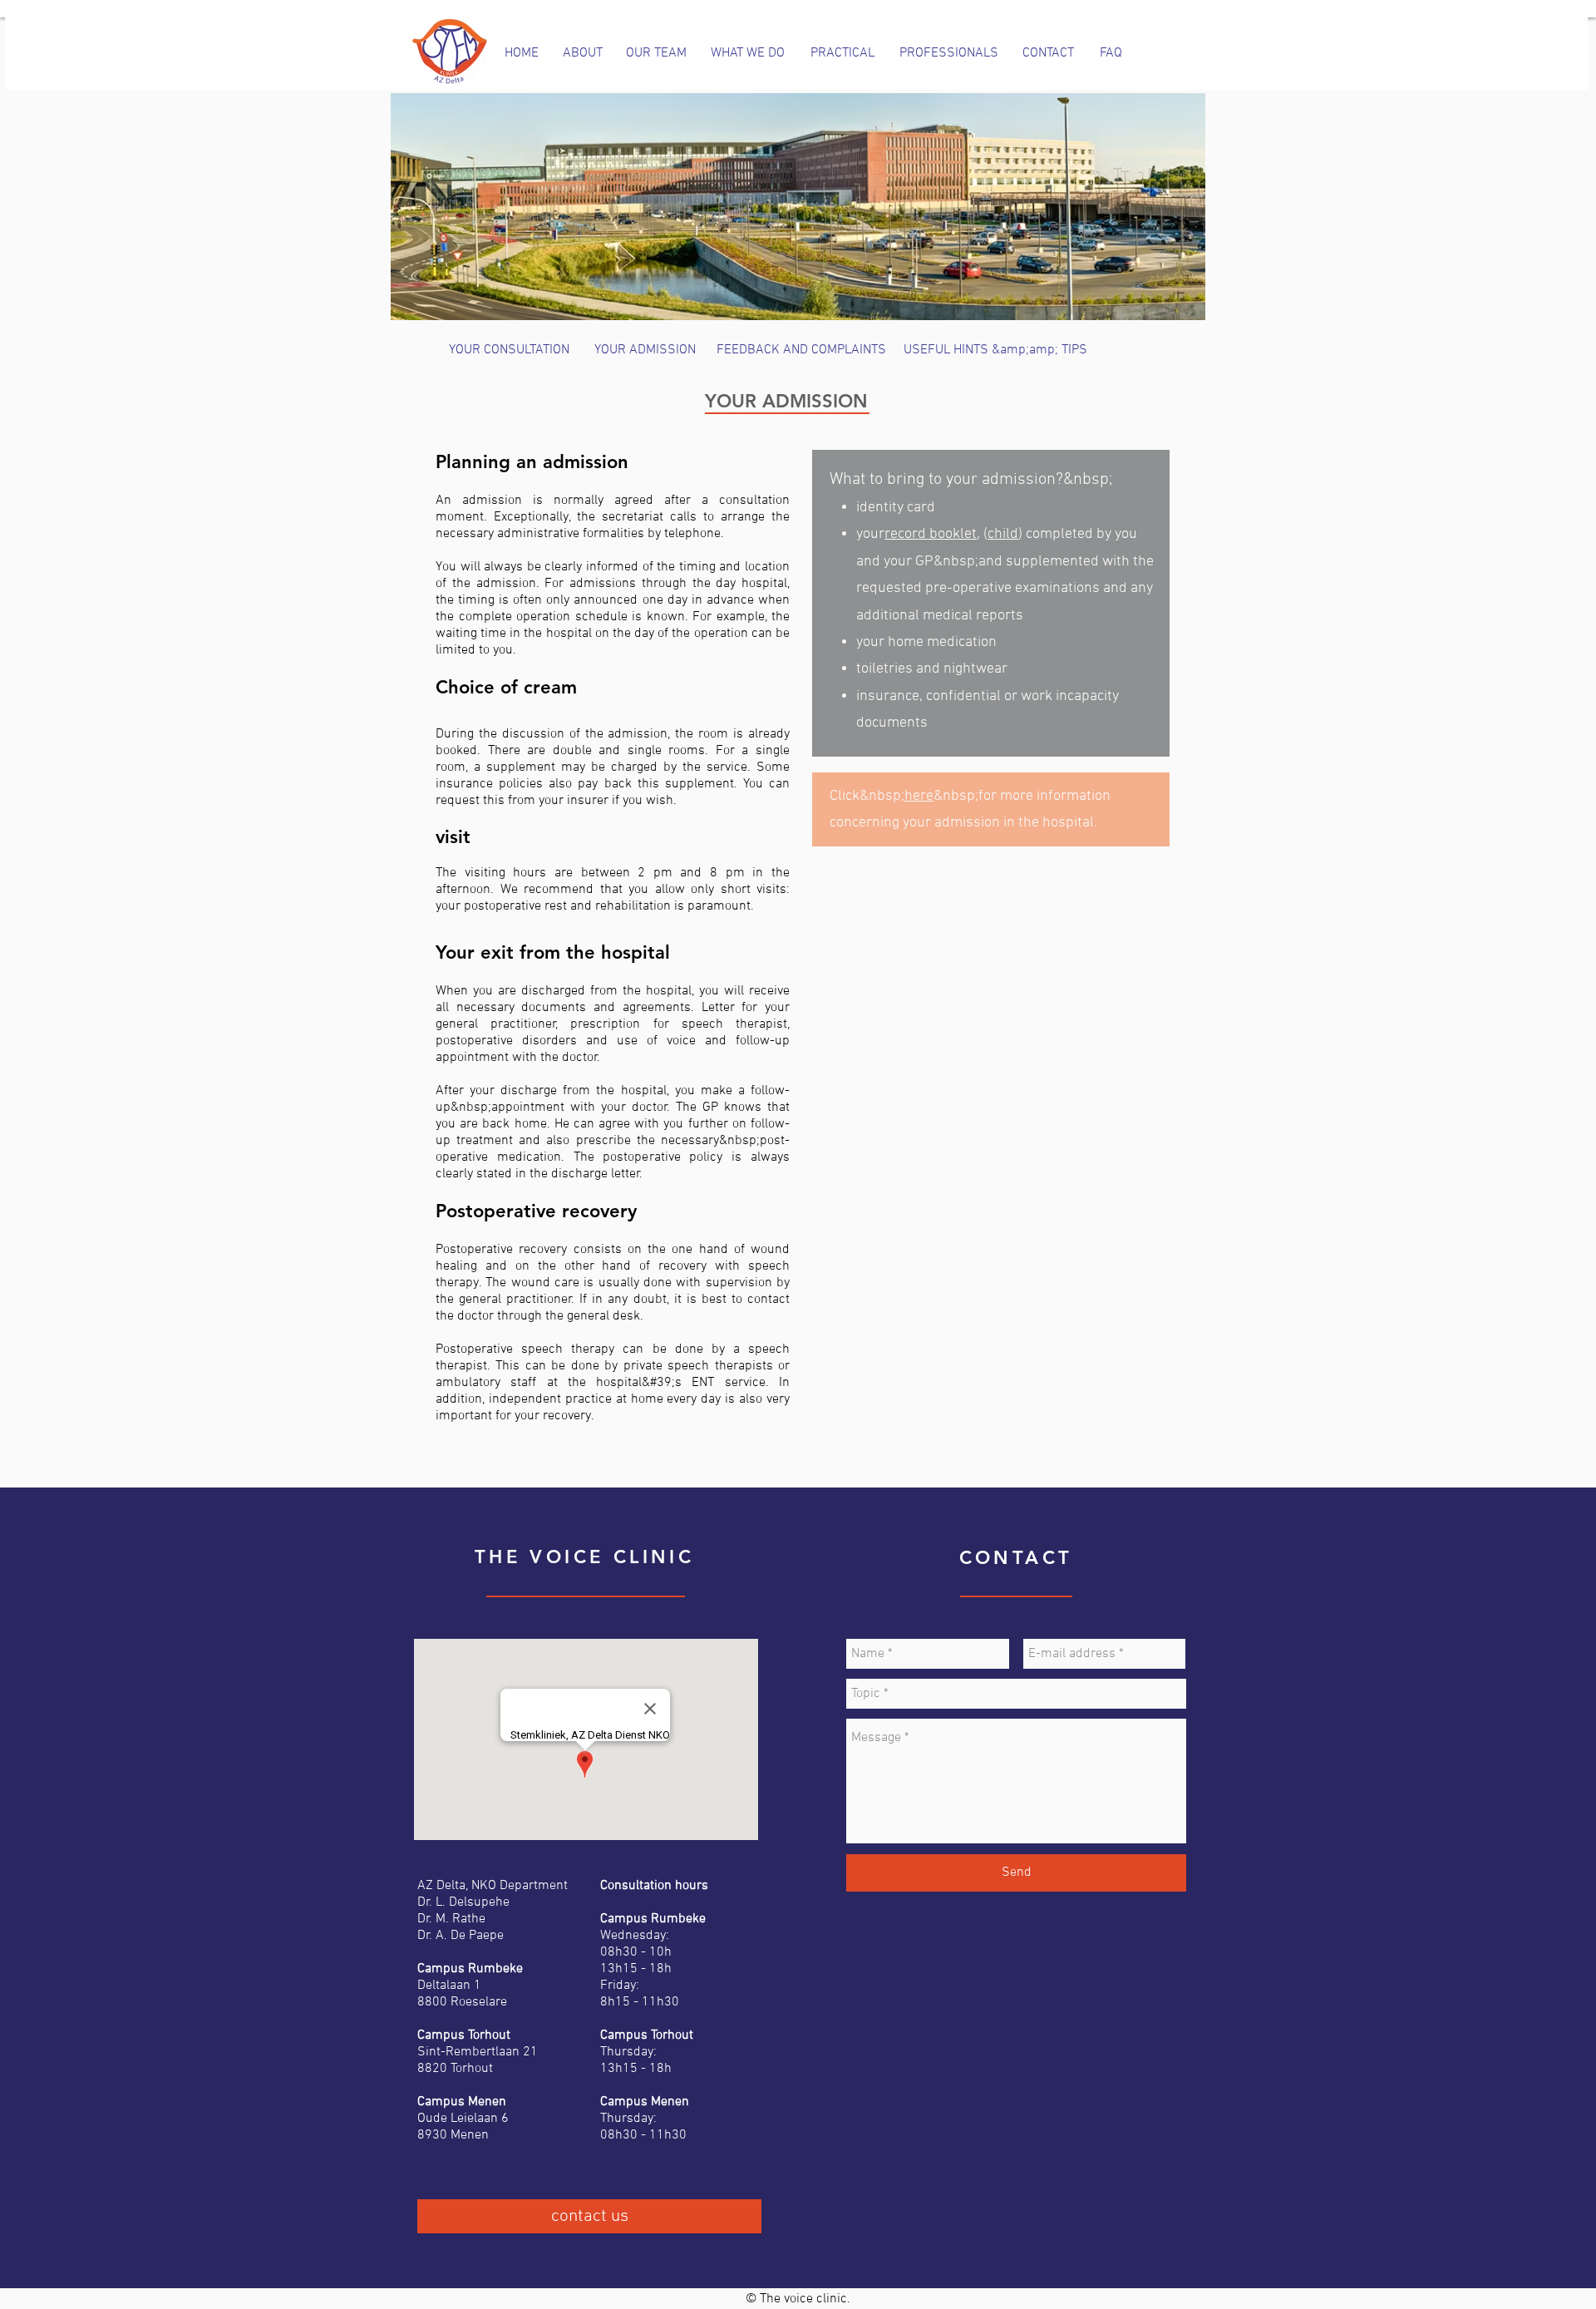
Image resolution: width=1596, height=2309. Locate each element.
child (1003, 534)
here (919, 796)
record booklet (931, 534)
